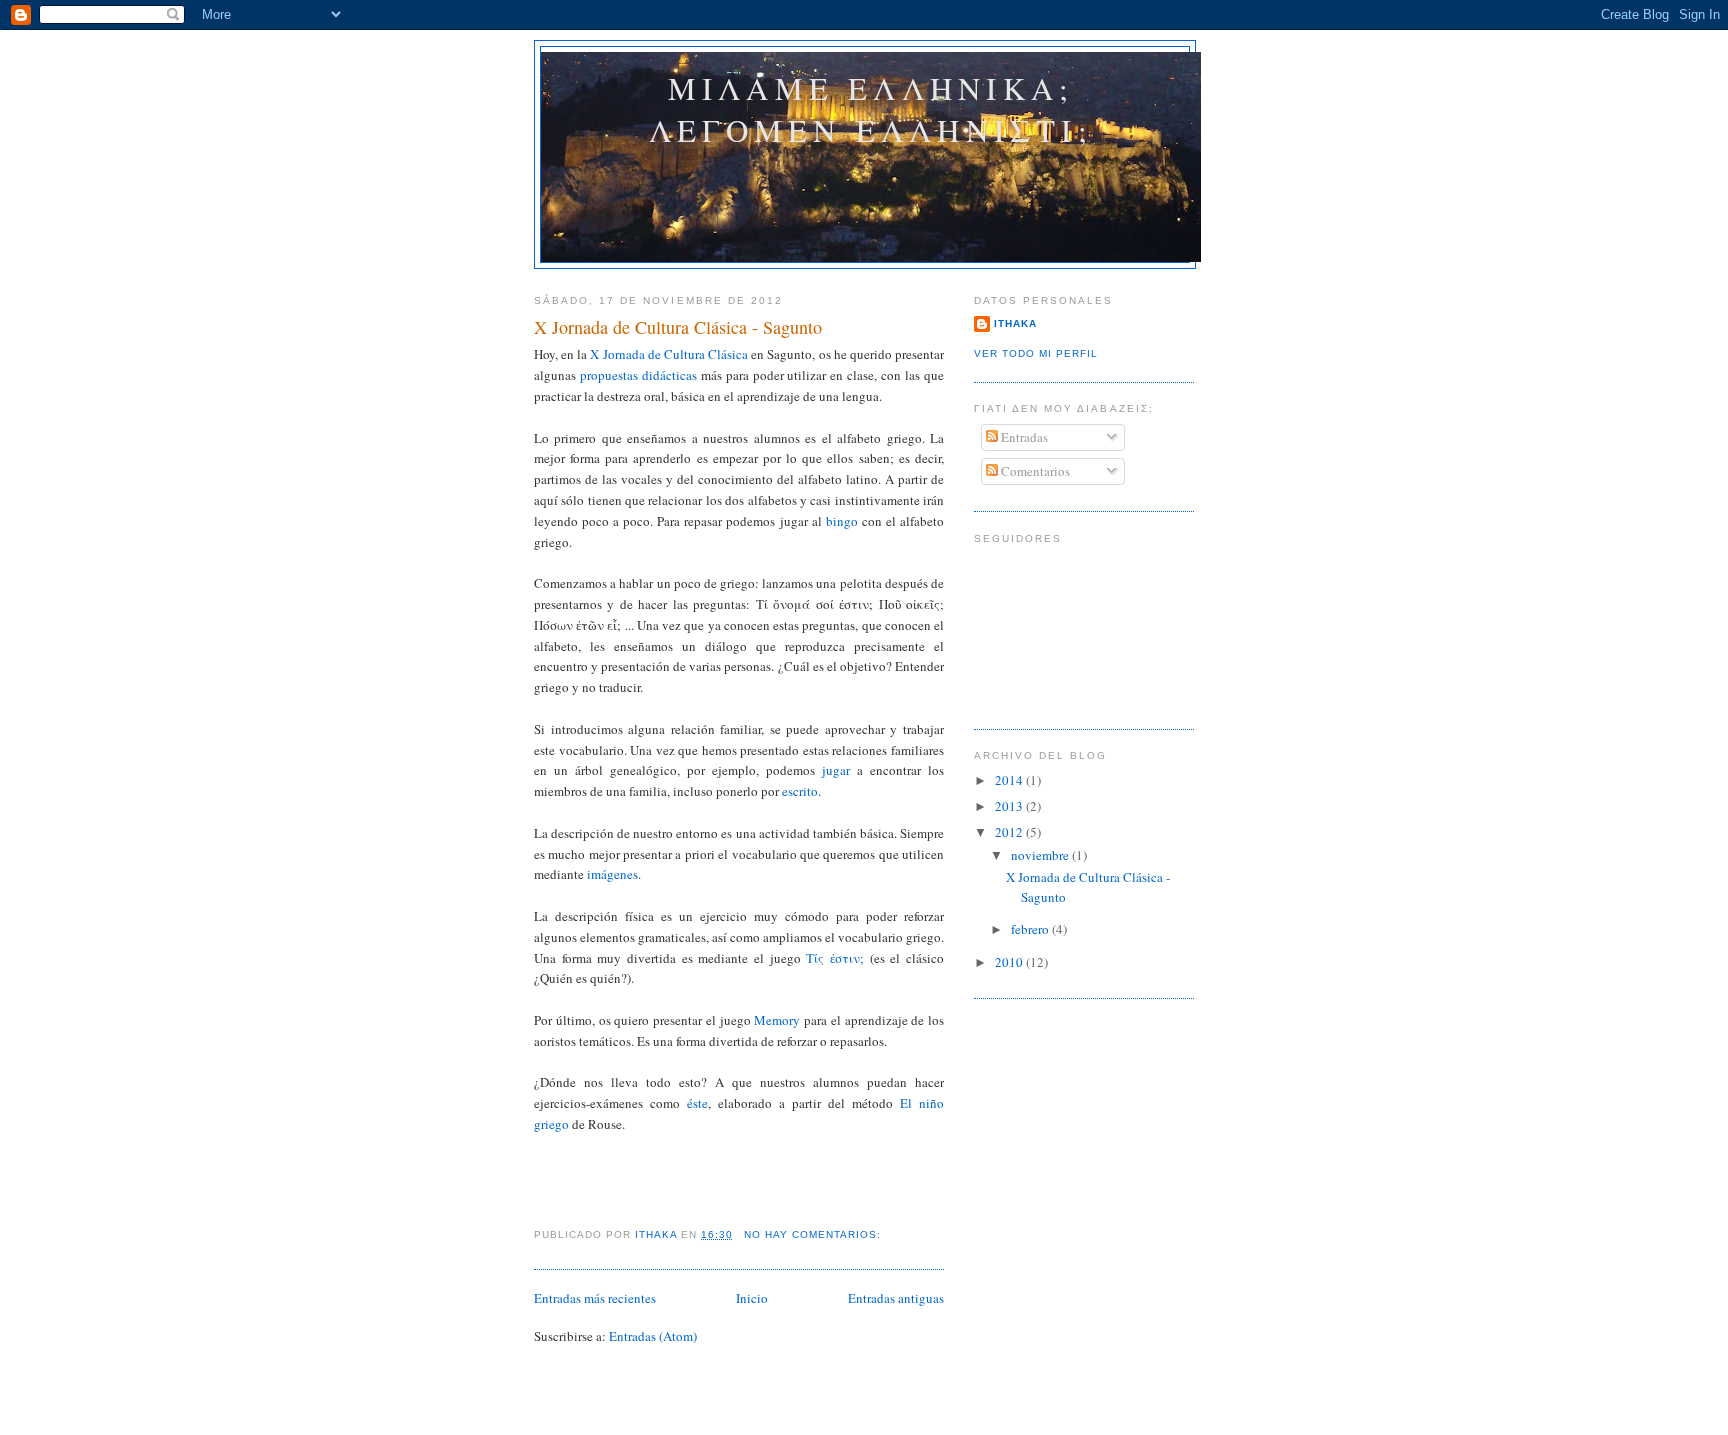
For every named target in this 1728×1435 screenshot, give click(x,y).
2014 (1010, 780)
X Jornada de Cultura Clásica (669, 354)
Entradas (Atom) (653, 1336)
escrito (800, 791)
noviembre (1041, 855)
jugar (836, 770)
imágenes (612, 874)
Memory (777, 1020)
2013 (1010, 806)
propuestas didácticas (638, 375)
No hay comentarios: (814, 1234)
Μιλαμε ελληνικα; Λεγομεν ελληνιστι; (871, 109)
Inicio (752, 1298)
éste (697, 1103)
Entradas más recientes (595, 1298)
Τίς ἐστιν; (835, 958)
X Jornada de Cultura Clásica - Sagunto (678, 327)
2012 (1010, 832)
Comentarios (1034, 471)
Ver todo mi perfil (1036, 353)
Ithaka (1015, 323)
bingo (842, 521)
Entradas (1023, 437)
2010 (1010, 962)
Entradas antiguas (896, 1298)
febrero (1031, 929)
